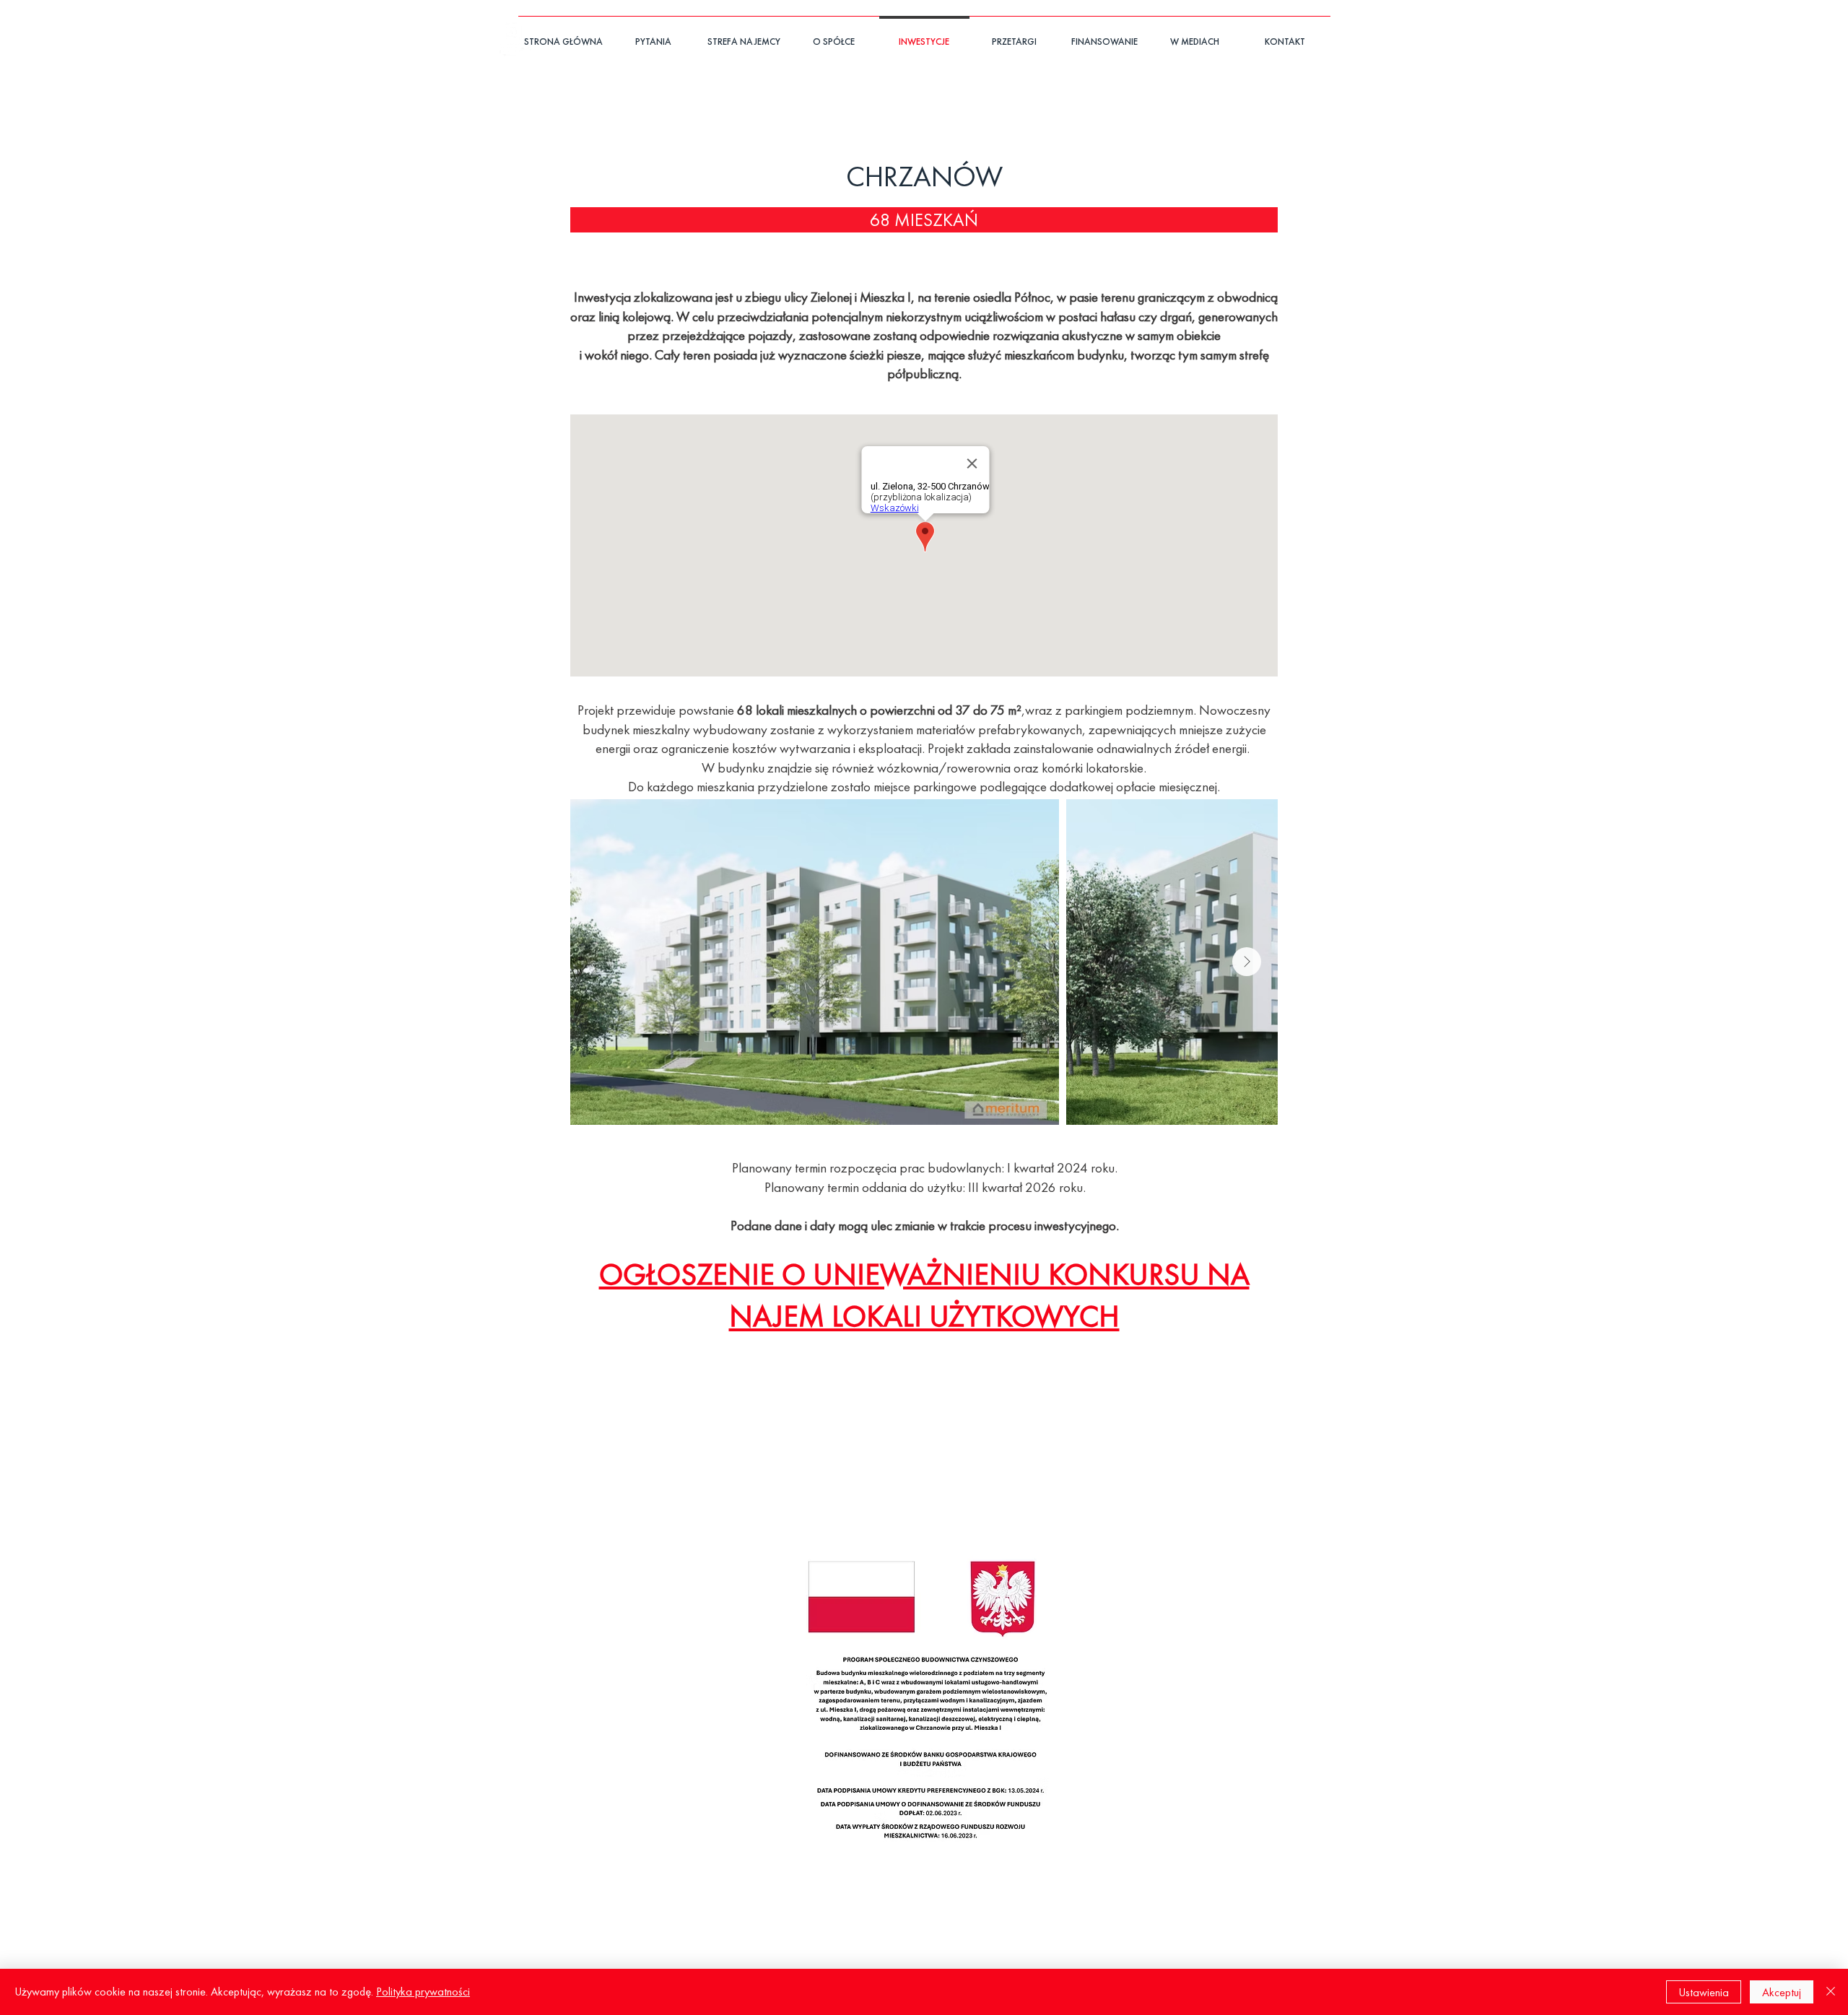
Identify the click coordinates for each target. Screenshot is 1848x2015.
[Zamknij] (1831, 1992)
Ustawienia (1704, 1992)
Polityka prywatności (423, 1992)
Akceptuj (1782, 1992)
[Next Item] (1247, 962)
